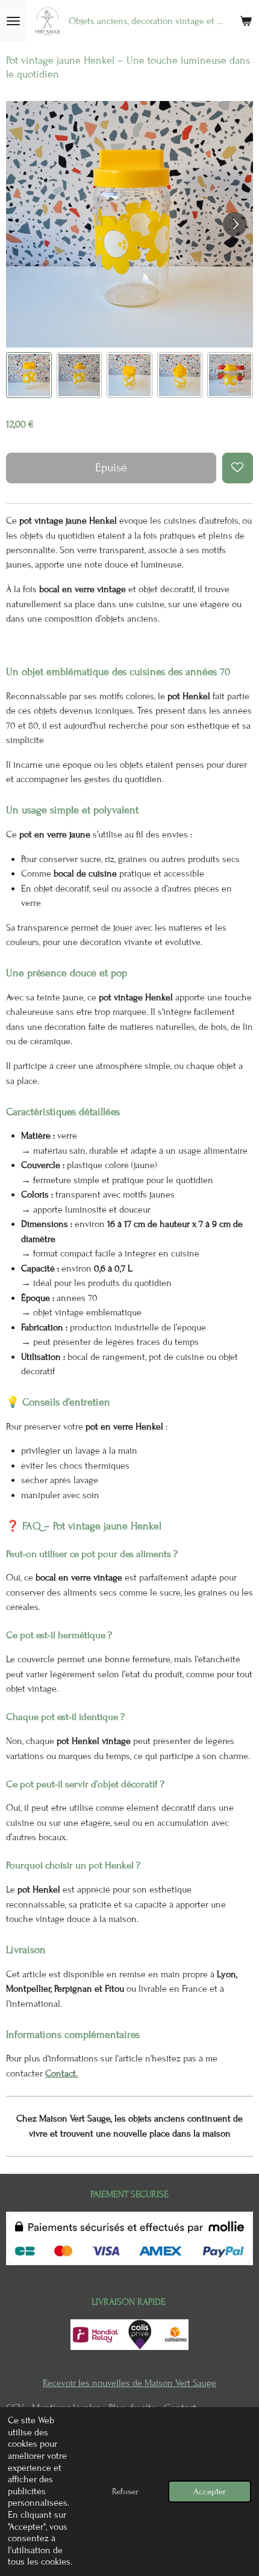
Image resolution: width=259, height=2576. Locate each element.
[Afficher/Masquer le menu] (13, 21)
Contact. (61, 2073)
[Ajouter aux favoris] (238, 468)
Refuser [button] (125, 2492)
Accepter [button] (210, 2492)
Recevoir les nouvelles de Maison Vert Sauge (129, 2383)
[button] (29, 375)
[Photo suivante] (235, 224)
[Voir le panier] (246, 21)
